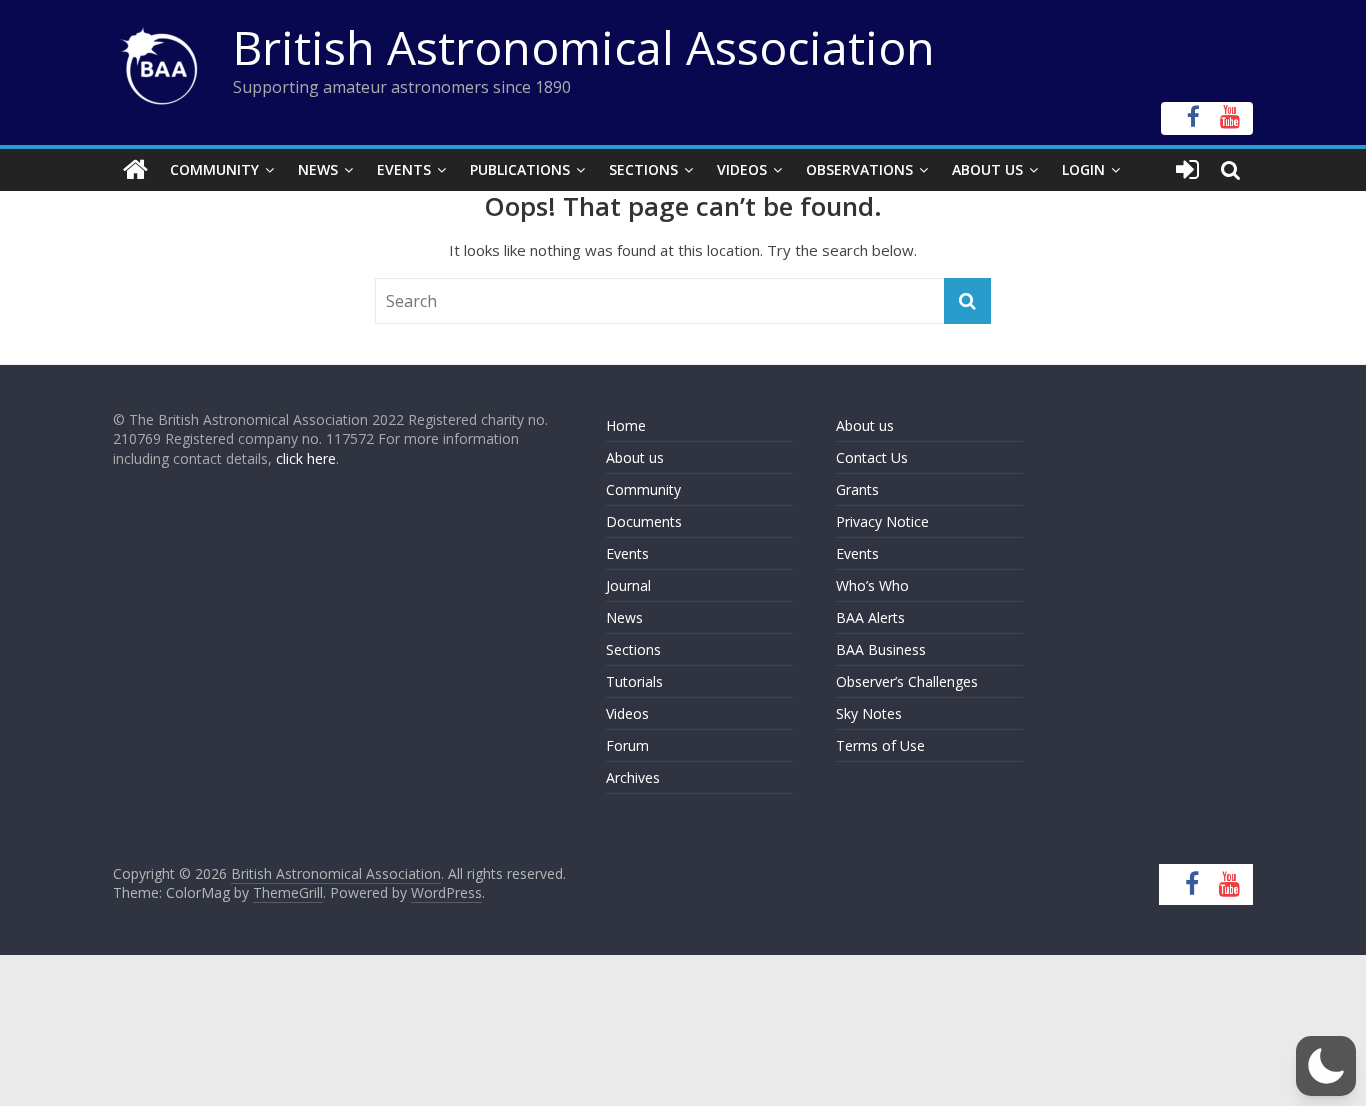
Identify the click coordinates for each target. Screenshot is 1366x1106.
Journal (628, 585)
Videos (742, 169)
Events (404, 169)
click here (306, 458)
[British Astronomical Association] (135, 170)
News (318, 169)
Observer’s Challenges (907, 681)
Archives (633, 777)
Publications (520, 169)
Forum (627, 745)
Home (626, 425)
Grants (857, 489)
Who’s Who (872, 585)
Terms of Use (880, 745)
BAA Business (881, 649)
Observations (859, 169)
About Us (987, 169)
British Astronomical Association (584, 47)
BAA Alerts (870, 617)
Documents (644, 521)
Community (214, 169)
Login (1083, 169)
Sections (643, 169)
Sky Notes (869, 713)
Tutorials (634, 681)
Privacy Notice (882, 521)
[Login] (1187, 170)
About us (635, 457)
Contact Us (872, 457)
